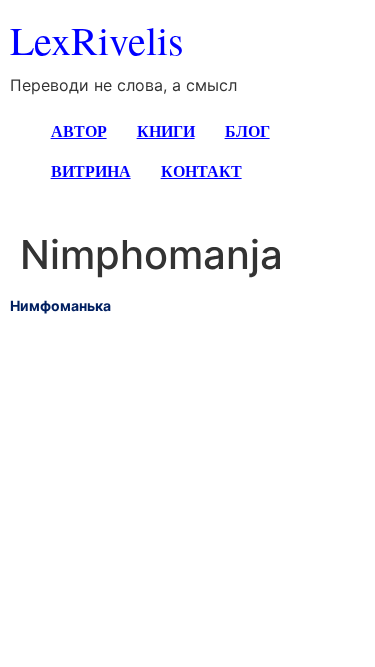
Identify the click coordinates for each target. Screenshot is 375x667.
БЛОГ (247, 130)
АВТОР (79, 130)
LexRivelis (97, 39)
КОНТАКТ (201, 170)
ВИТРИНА (91, 170)
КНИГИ (166, 130)
